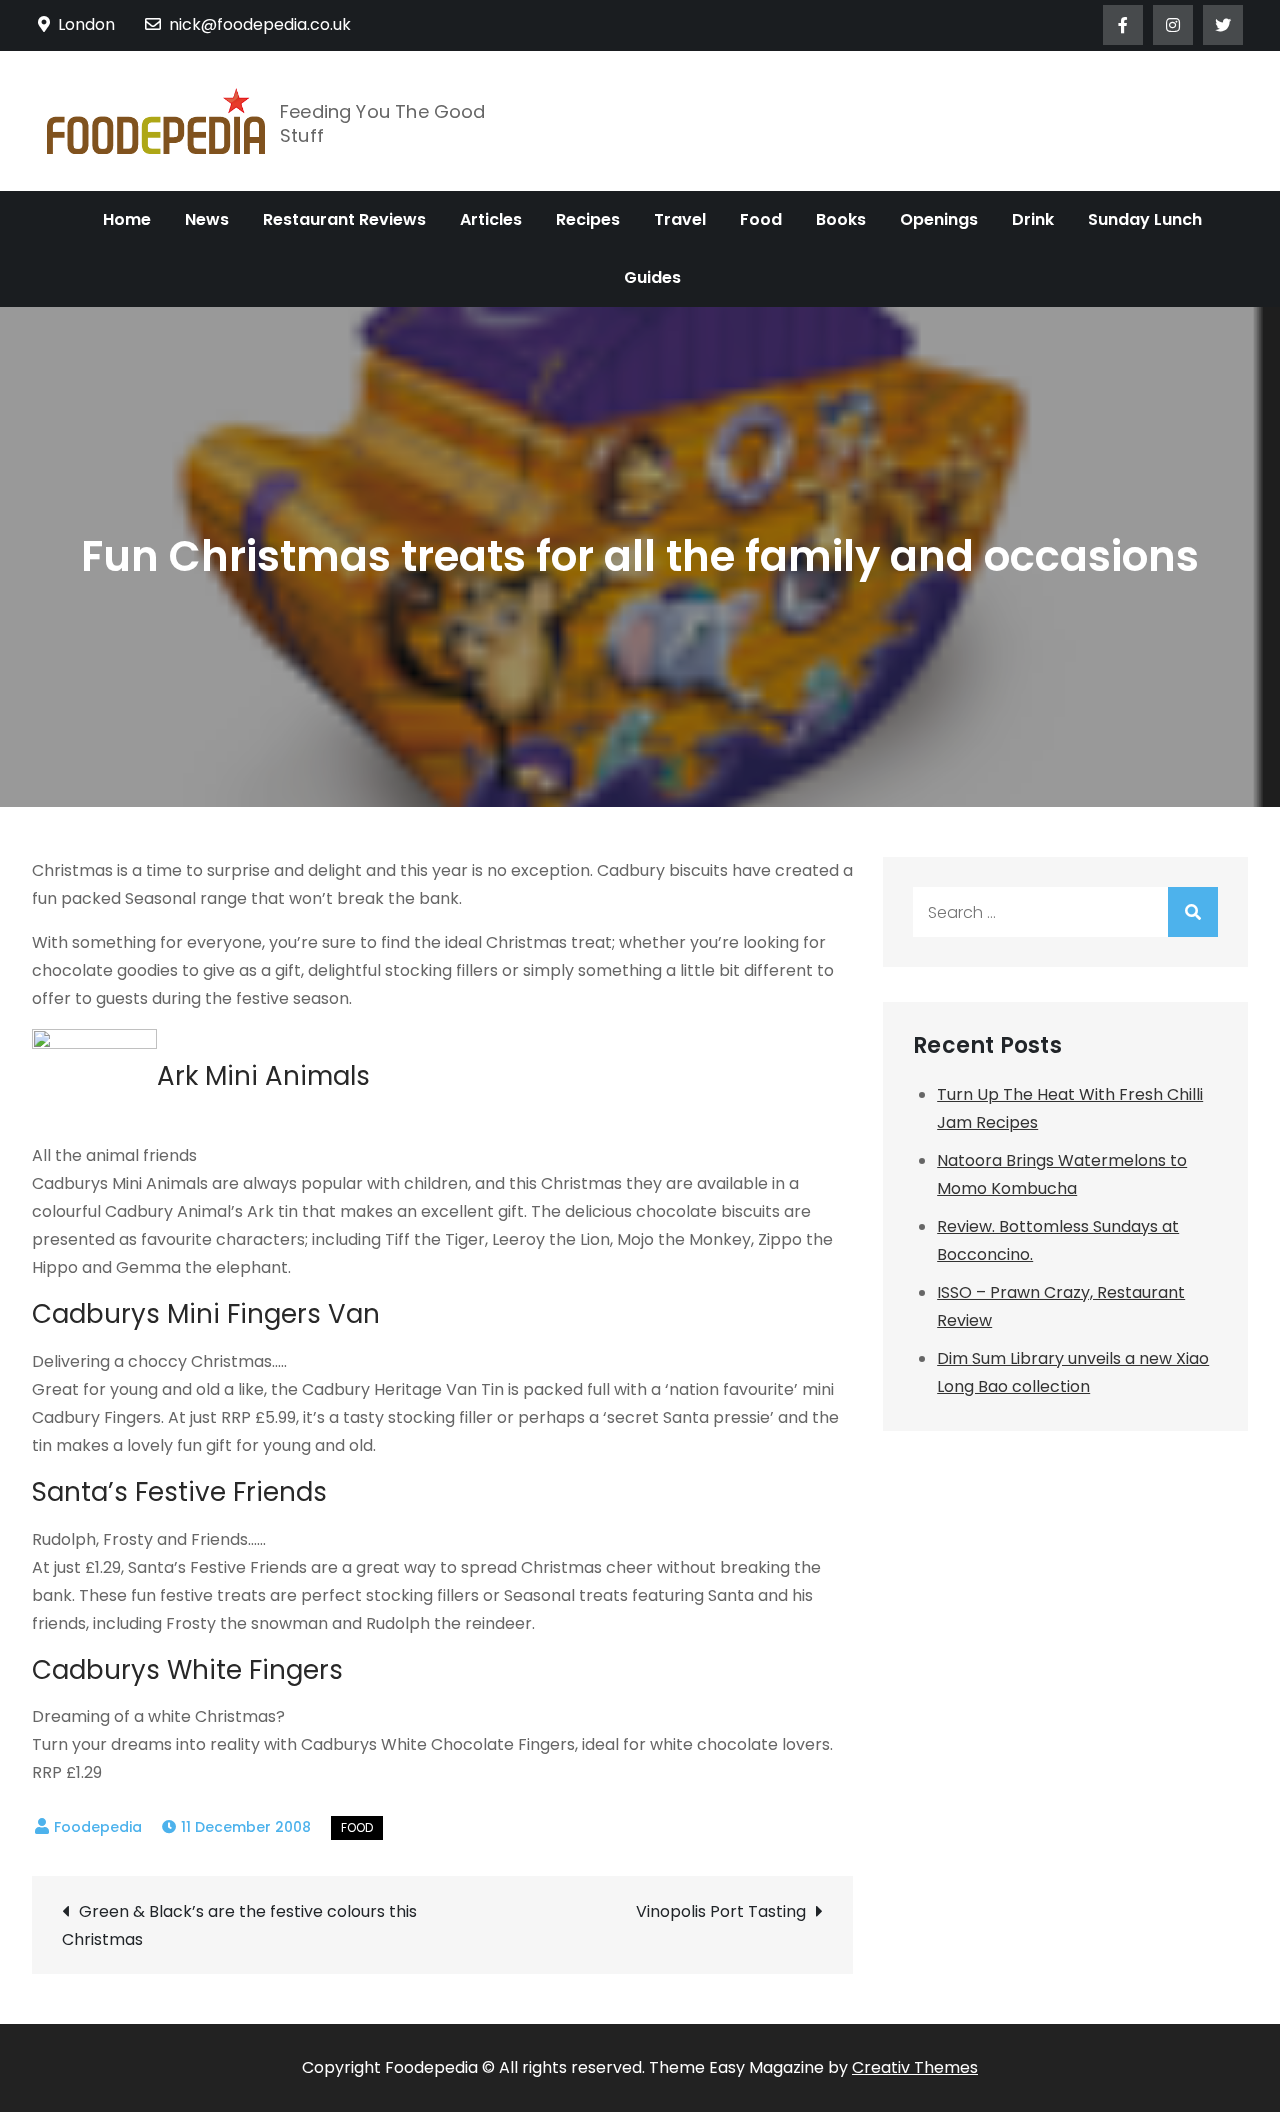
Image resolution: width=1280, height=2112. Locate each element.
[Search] (1193, 912)
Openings (939, 219)
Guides (652, 277)
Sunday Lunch (1145, 219)
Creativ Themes (915, 2067)
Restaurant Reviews (344, 219)
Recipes (588, 219)
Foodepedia (98, 1827)
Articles (491, 219)
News (207, 219)
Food (761, 219)
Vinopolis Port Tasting (721, 1911)
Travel (680, 219)
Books (841, 219)
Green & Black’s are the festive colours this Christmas (239, 1925)
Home (127, 219)
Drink (1033, 219)
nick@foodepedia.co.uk (260, 24)
